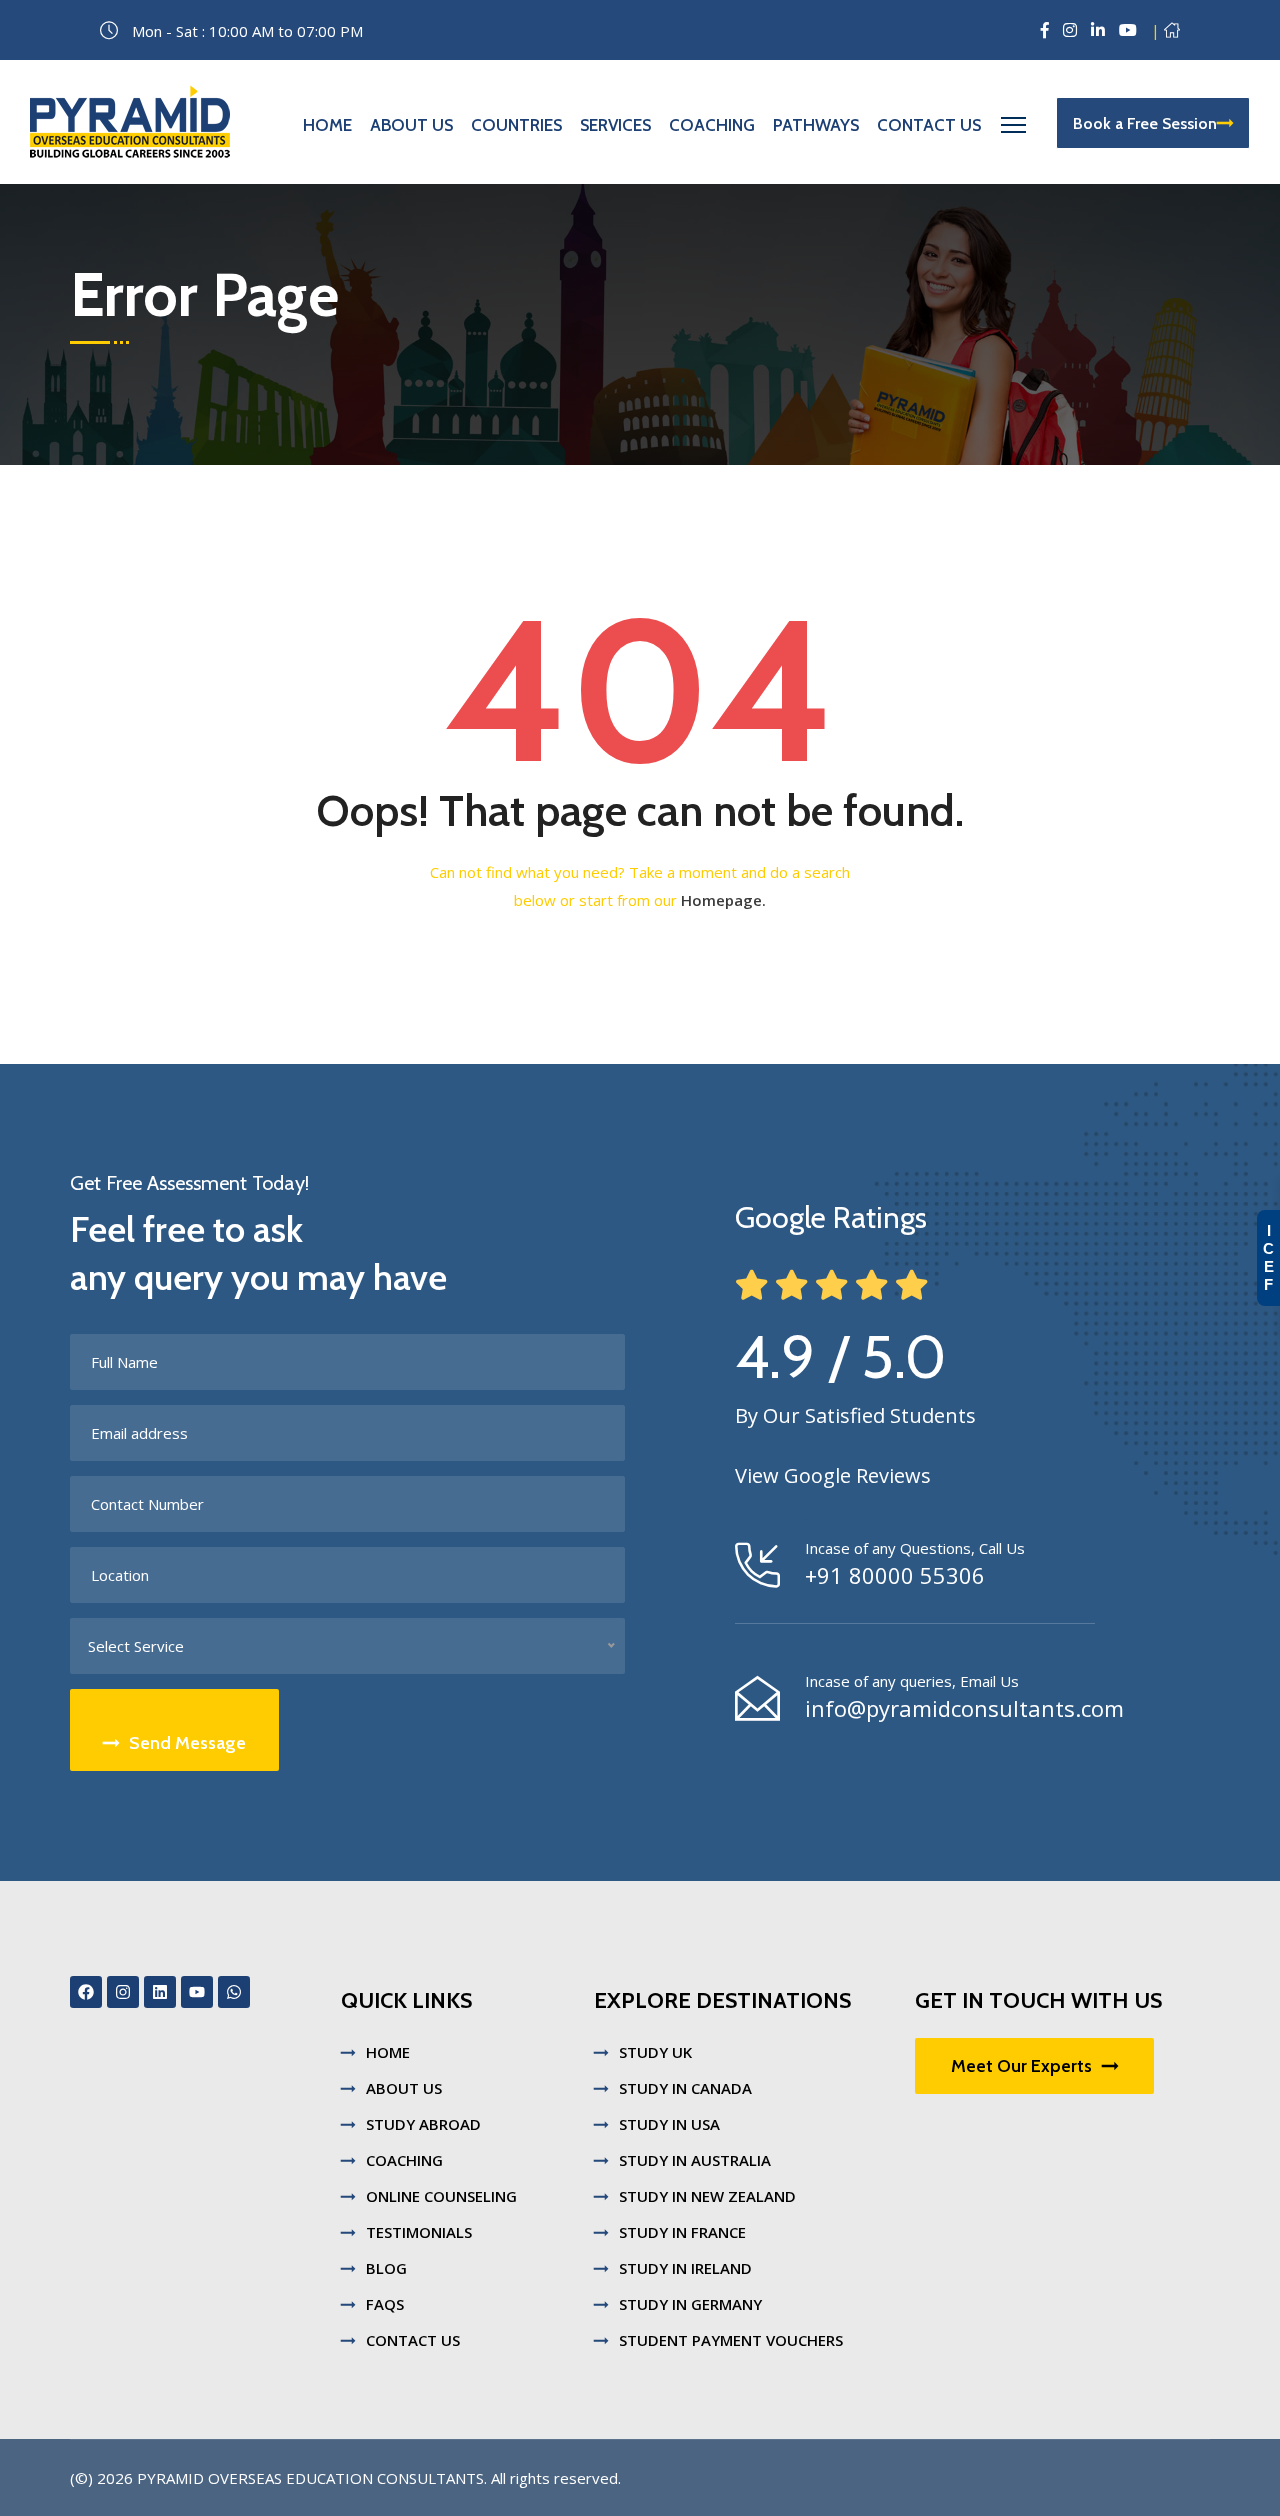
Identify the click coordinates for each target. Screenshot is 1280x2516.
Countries (516, 125)
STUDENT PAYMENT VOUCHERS (731, 2340)
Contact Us (929, 125)
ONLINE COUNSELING (441, 2196)
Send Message (187, 1743)
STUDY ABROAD (423, 2124)
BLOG (386, 2268)
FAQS (385, 2304)
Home (327, 125)
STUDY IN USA (669, 2124)
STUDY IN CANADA (685, 2088)
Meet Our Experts (1021, 2066)
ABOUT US (404, 2088)
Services (615, 125)
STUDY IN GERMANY (690, 2304)
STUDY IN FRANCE (682, 2232)
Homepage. (723, 900)
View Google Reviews (833, 1475)
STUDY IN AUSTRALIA (695, 2160)
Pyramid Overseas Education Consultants (310, 2478)
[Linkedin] (160, 1992)
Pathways (816, 125)
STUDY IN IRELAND (685, 2268)
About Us (411, 125)
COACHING (404, 2160)
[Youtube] (197, 1992)
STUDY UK (655, 2052)
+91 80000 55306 (895, 1575)
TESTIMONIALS (419, 2232)
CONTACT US (413, 2340)
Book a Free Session (1145, 123)
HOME (388, 2052)
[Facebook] (86, 1992)
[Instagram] (123, 1992)
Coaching (712, 125)
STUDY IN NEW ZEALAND (707, 2196)
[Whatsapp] (234, 1992)
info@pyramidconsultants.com (964, 1708)
